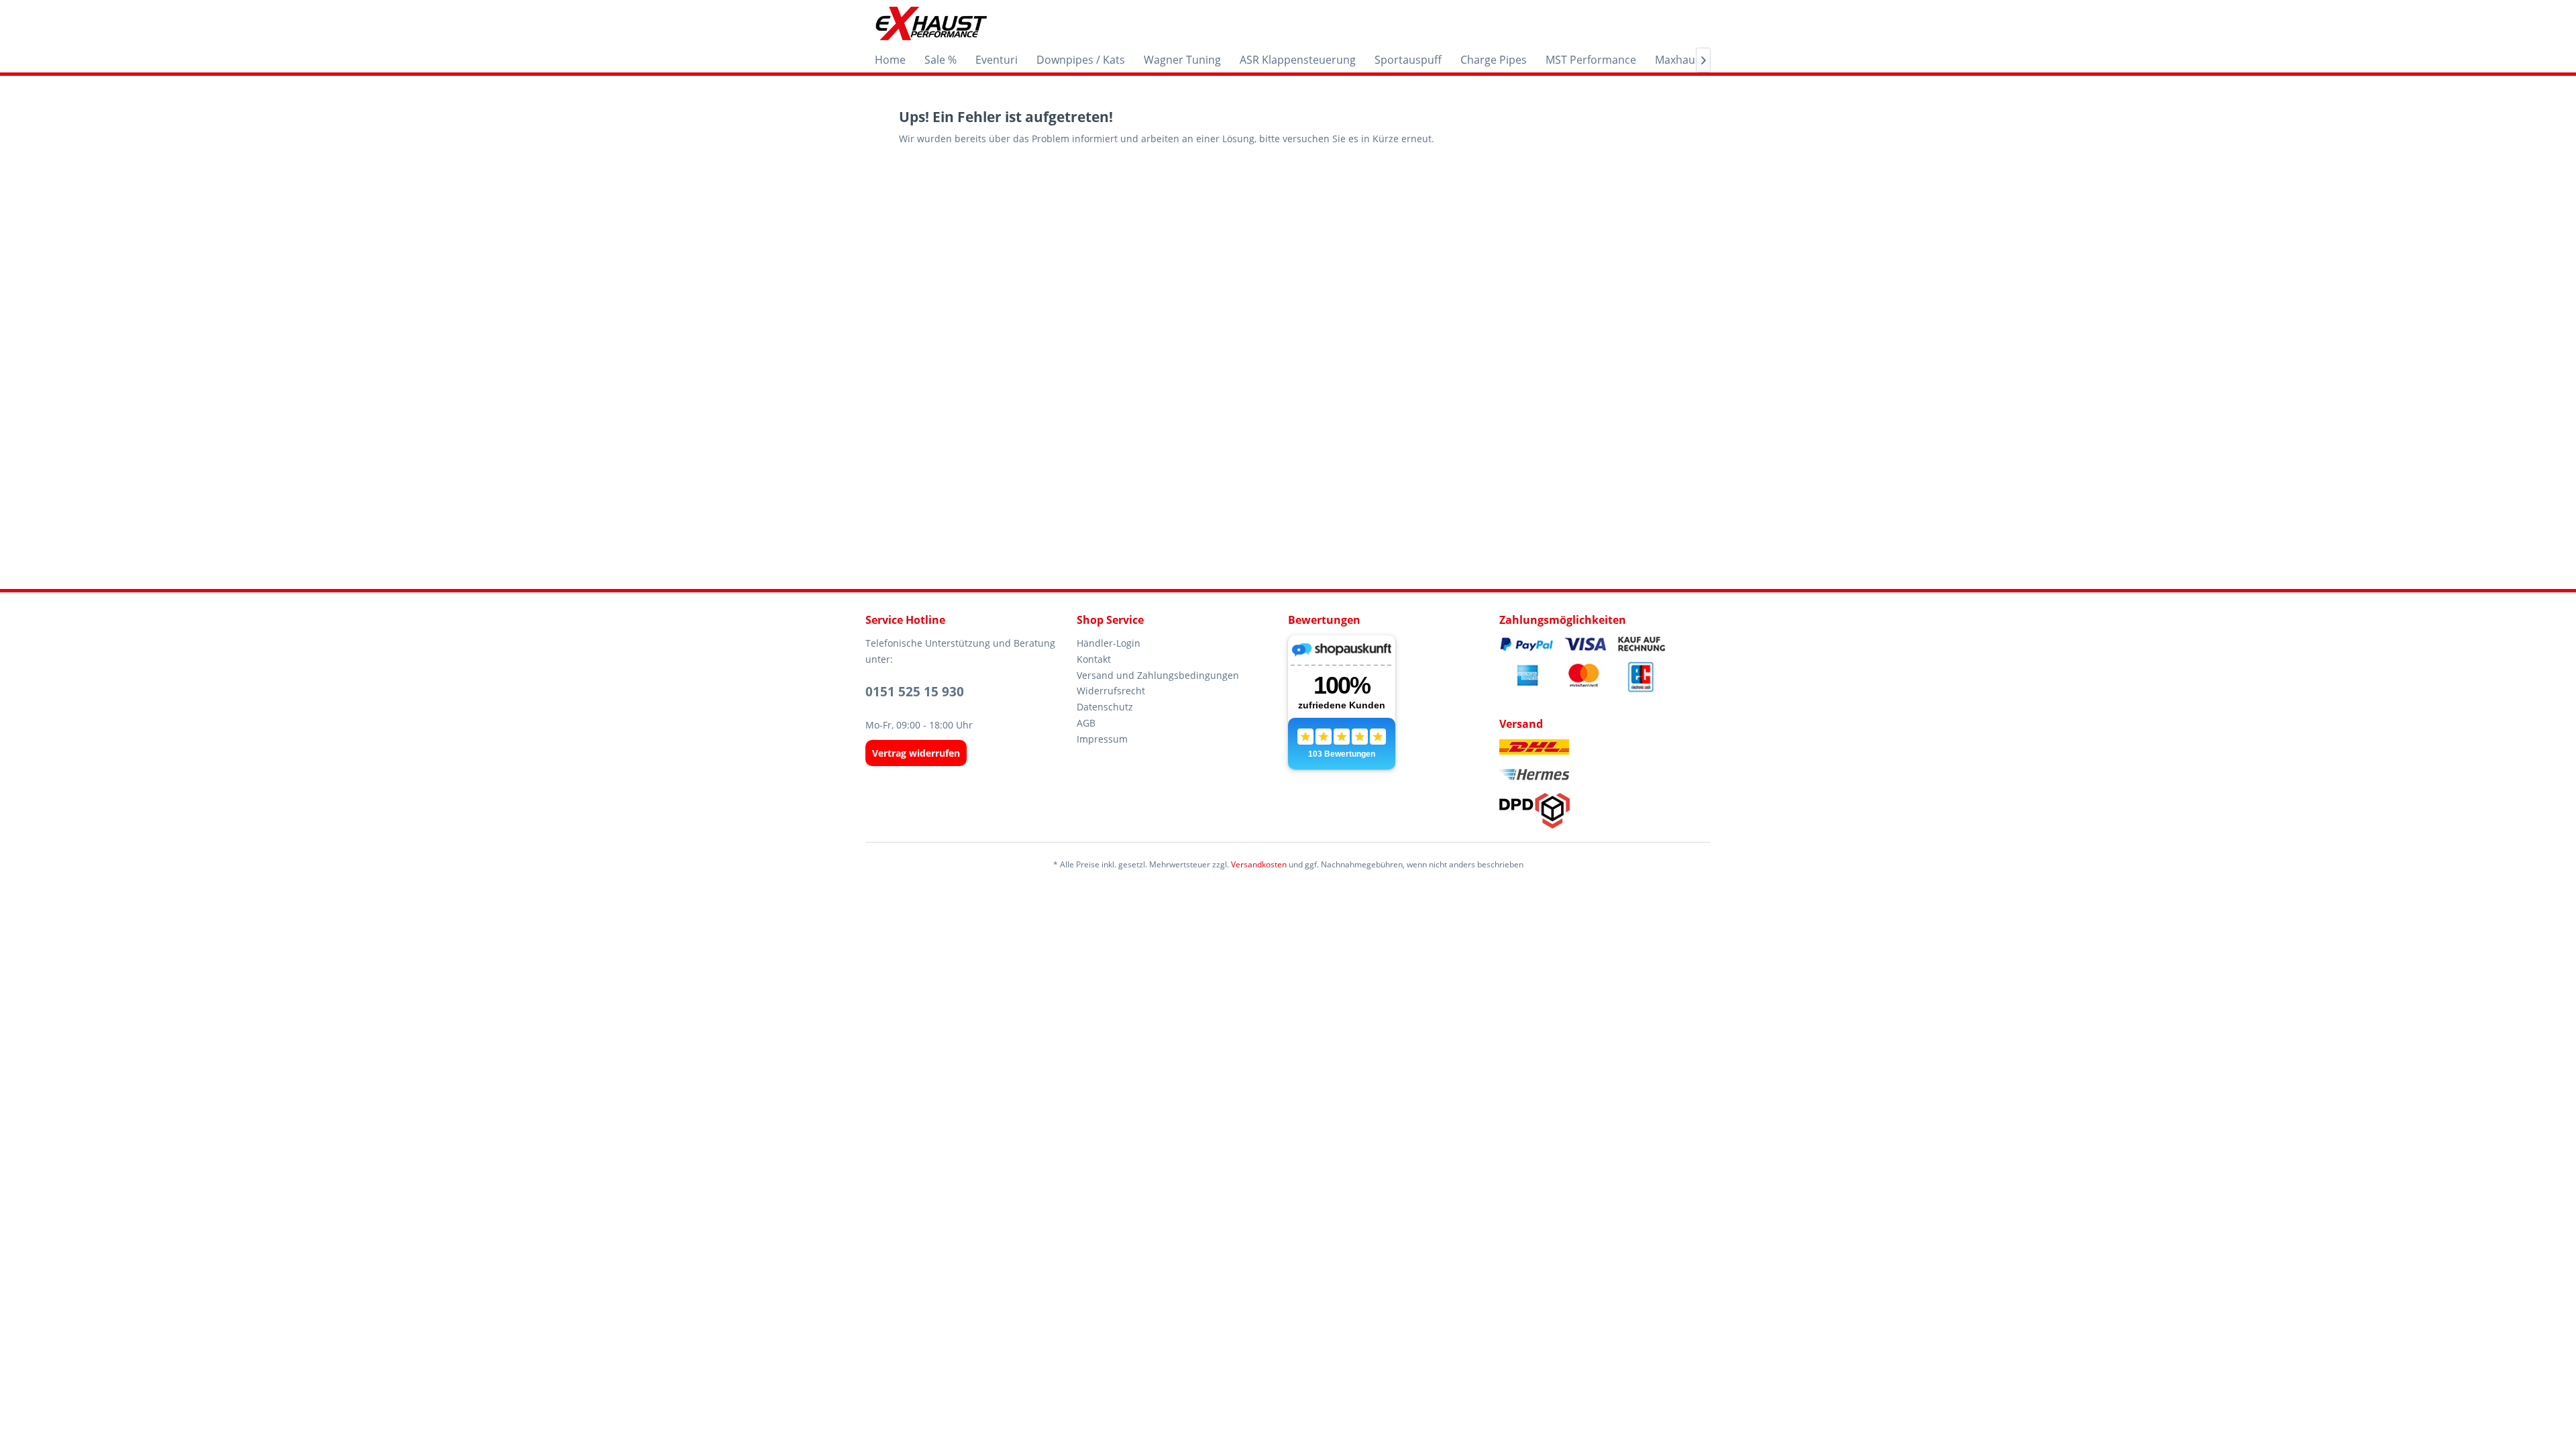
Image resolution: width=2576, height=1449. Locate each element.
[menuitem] (890, 60)
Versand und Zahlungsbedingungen (1158, 675)
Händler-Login (1109, 643)
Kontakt (1094, 659)
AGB (1086, 723)
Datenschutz (1105, 707)
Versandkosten (1259, 864)
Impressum (1102, 739)
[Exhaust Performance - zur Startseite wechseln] (931, 23)
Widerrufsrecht (1111, 691)
